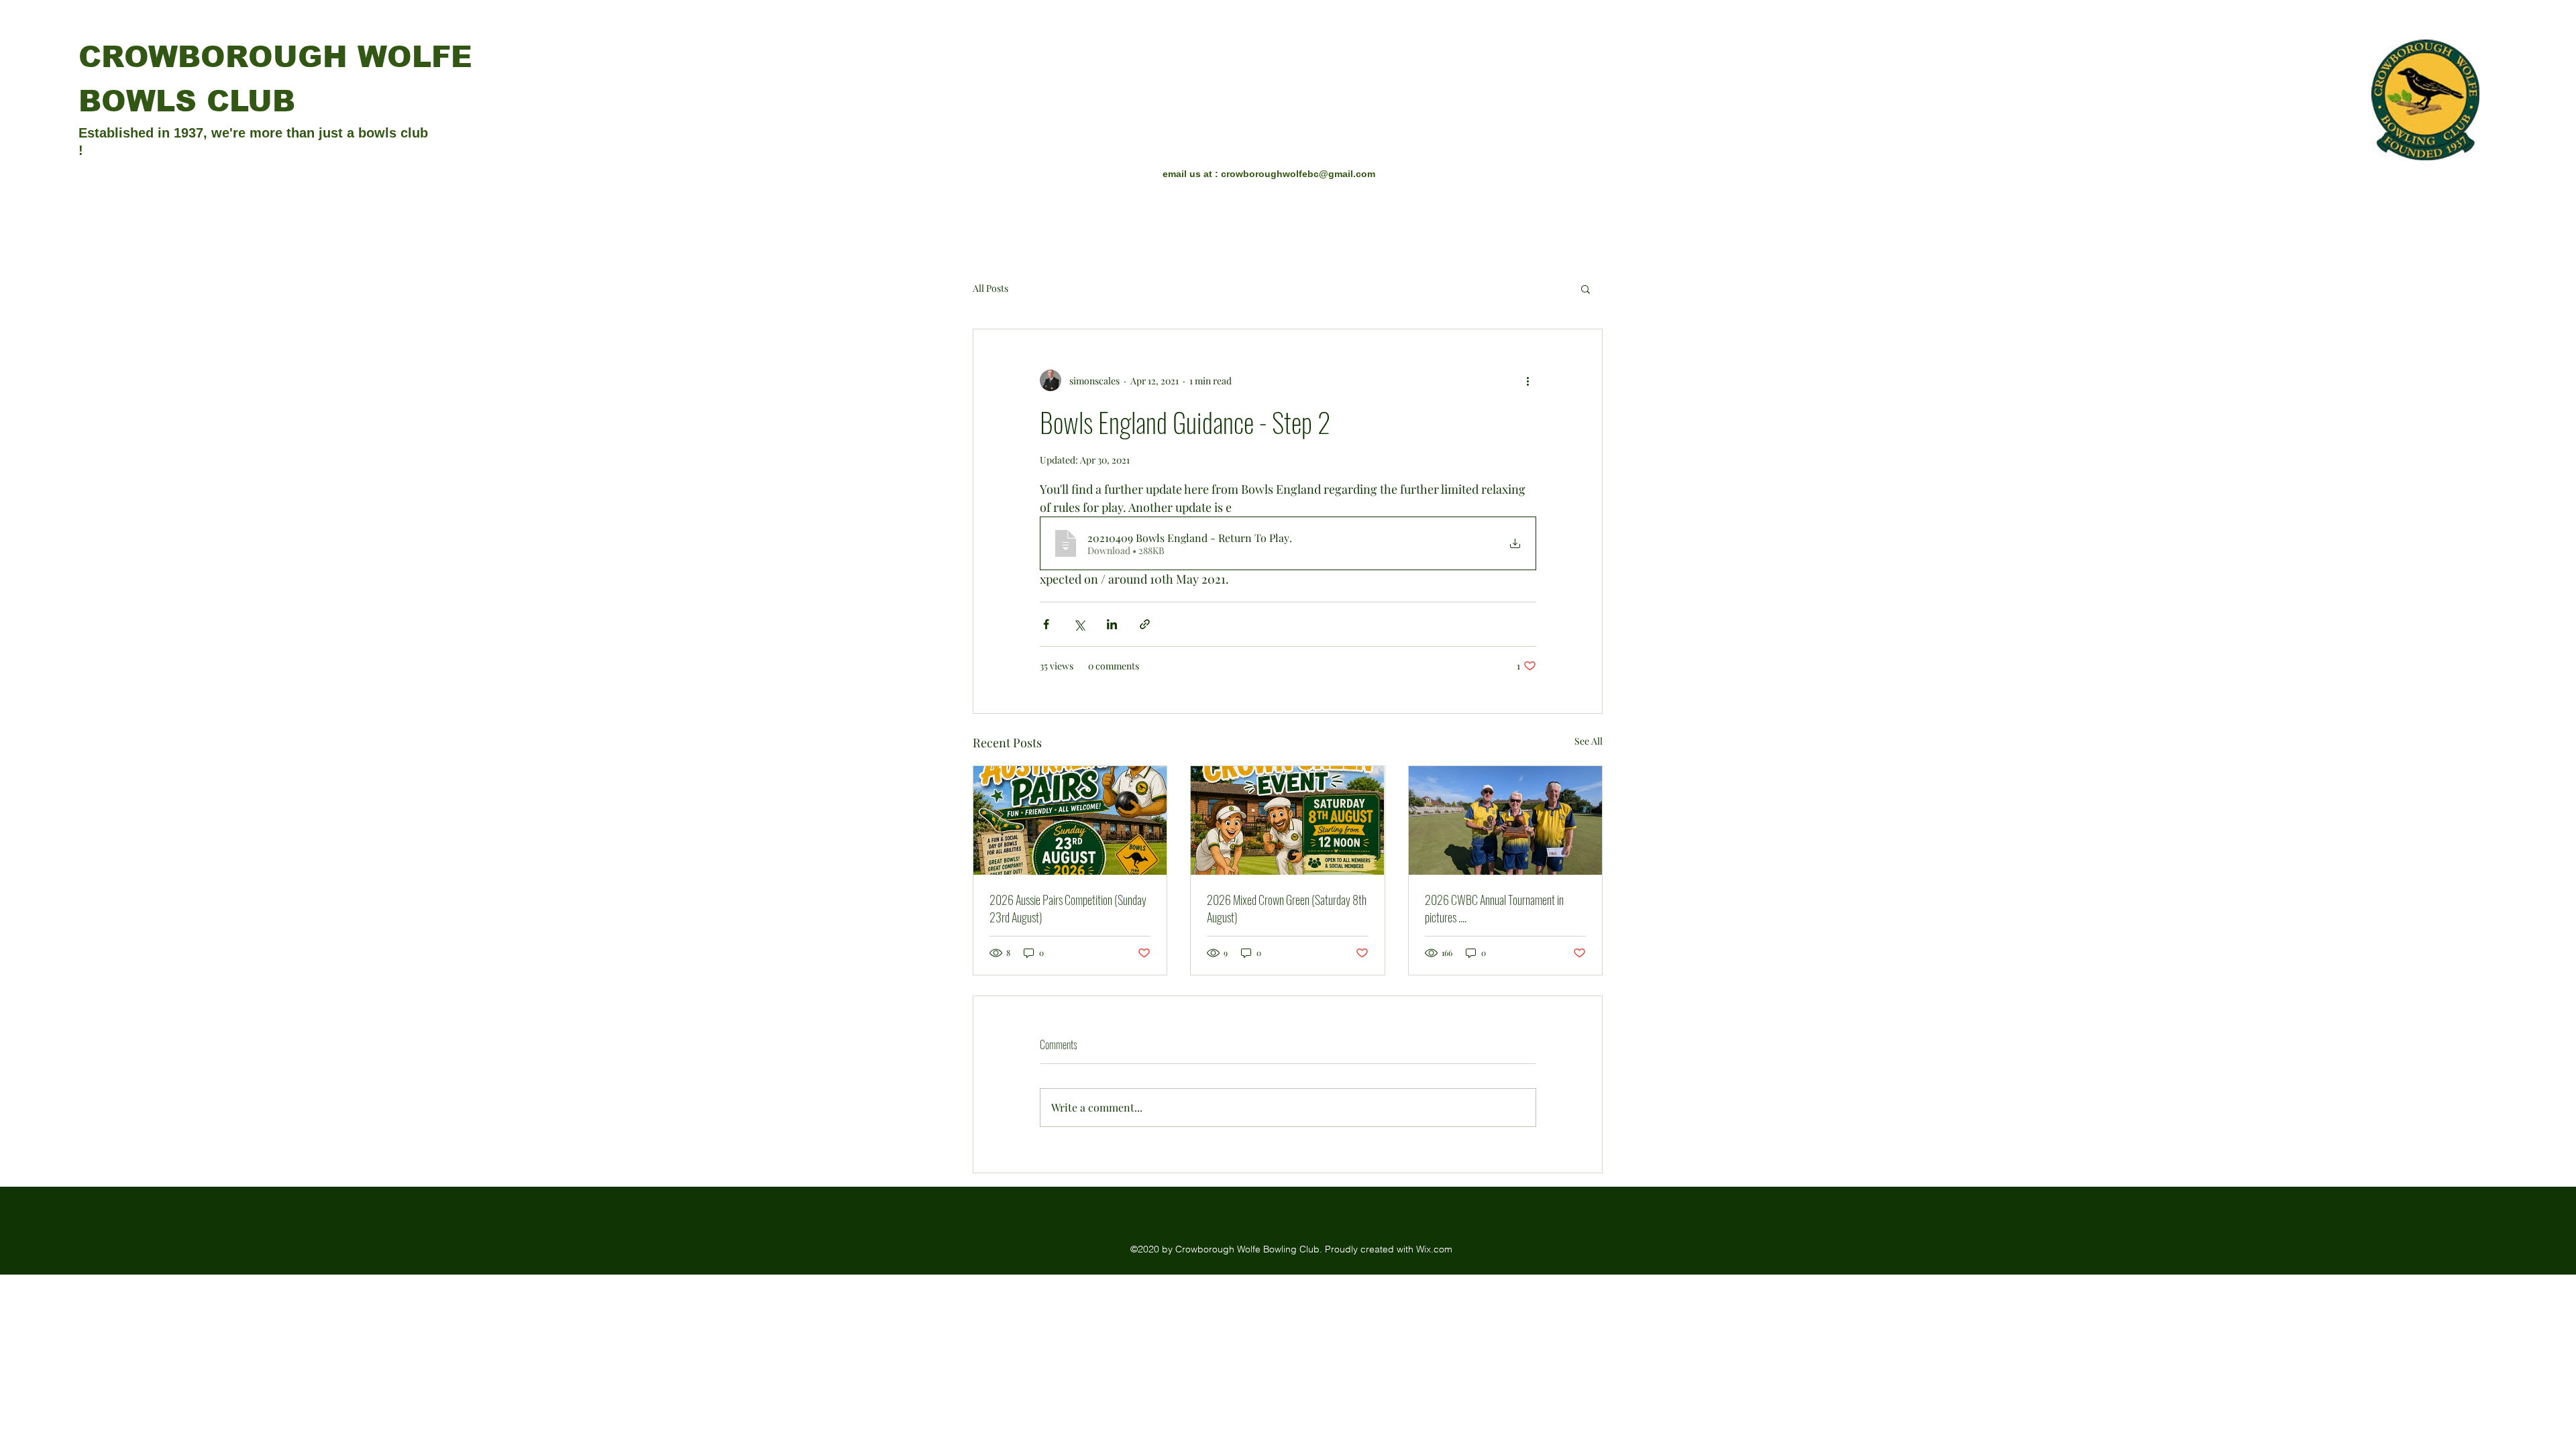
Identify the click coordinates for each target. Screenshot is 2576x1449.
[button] (1586, 288)
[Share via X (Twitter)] (1079, 624)
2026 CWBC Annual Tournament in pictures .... (1494, 908)
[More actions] (1528, 380)
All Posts (990, 288)
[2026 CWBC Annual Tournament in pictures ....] (1505, 820)
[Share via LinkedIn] (1112, 624)
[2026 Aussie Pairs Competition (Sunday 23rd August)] (1070, 820)
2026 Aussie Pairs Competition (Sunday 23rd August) (1068, 908)
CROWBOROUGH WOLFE (275, 57)
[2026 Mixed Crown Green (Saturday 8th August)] (1287, 820)
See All (1589, 741)
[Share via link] (1145, 624)
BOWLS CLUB (187, 101)
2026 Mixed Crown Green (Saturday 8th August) (1287, 908)
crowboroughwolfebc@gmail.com (1298, 174)
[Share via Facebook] (1046, 624)
